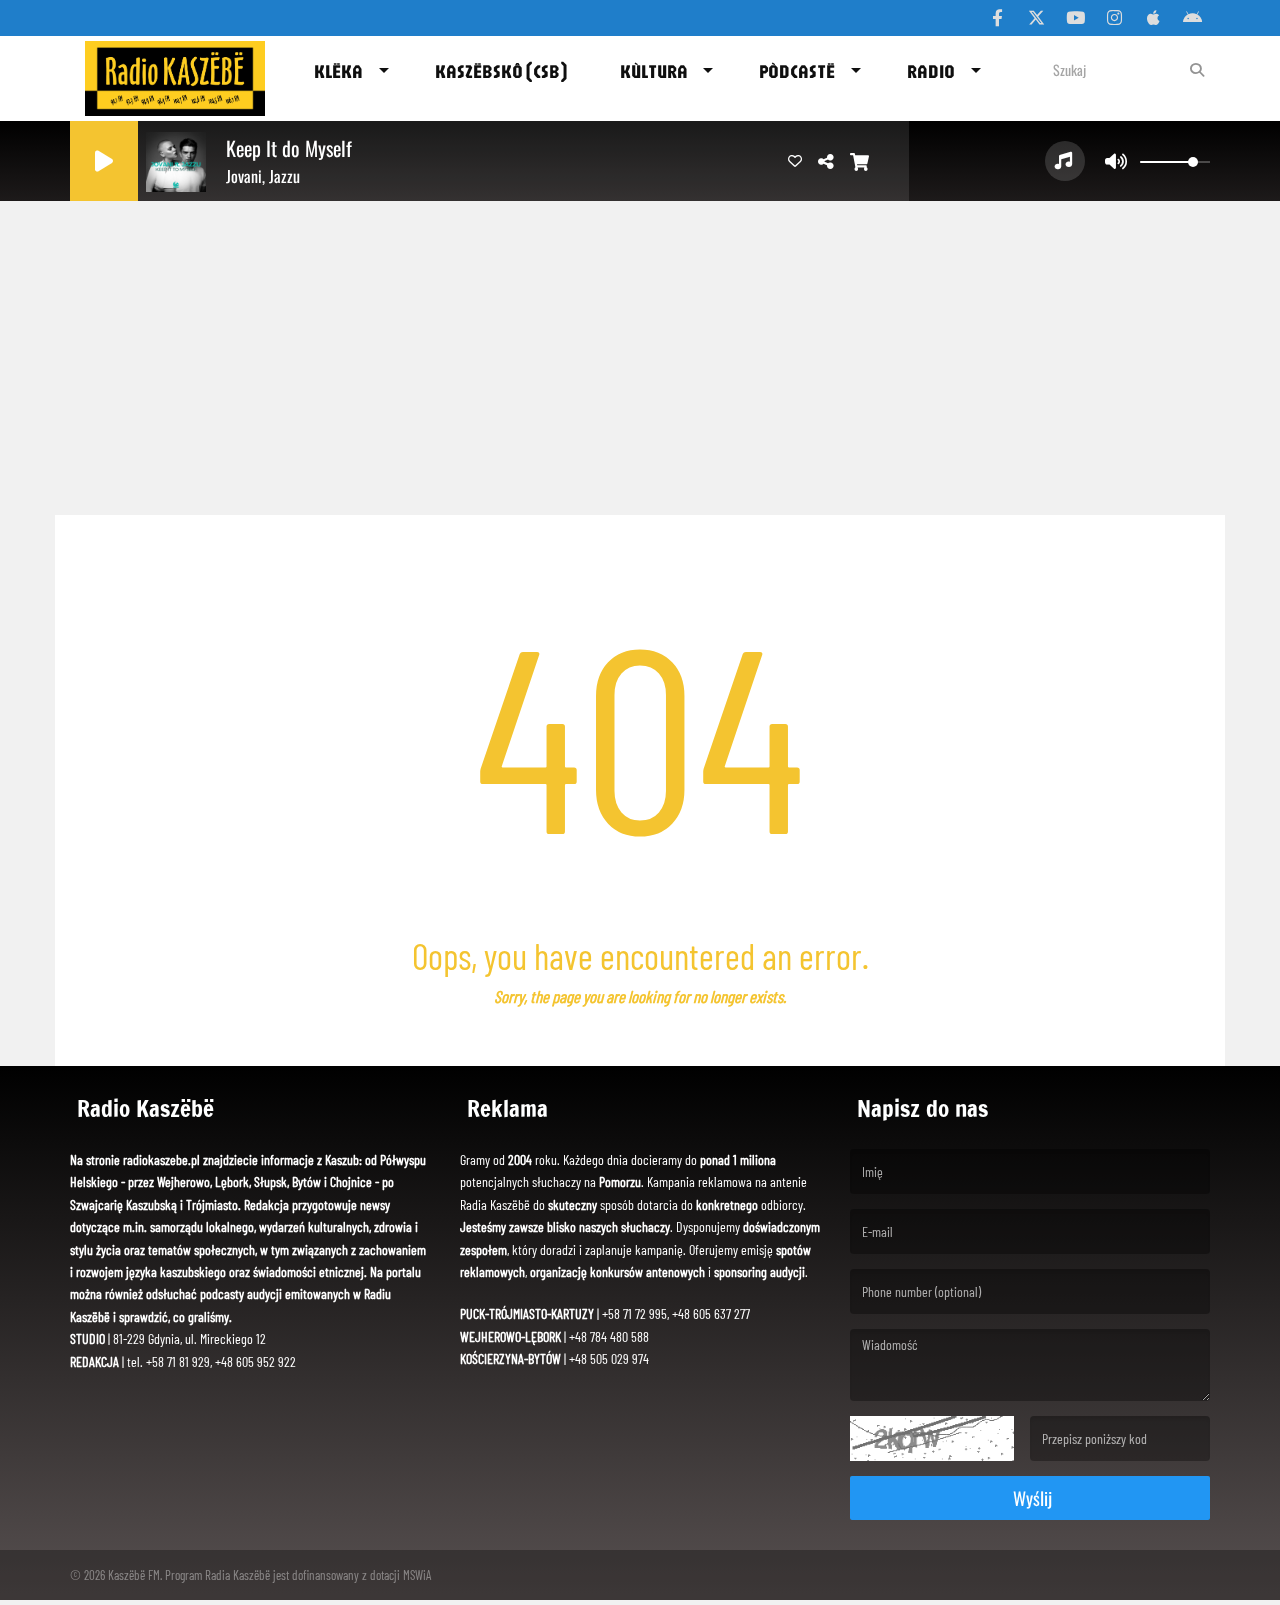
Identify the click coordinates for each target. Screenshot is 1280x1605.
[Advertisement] (640, 350)
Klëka (338, 71)
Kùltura (654, 71)
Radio (931, 71)
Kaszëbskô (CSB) (501, 71)
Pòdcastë (797, 71)
